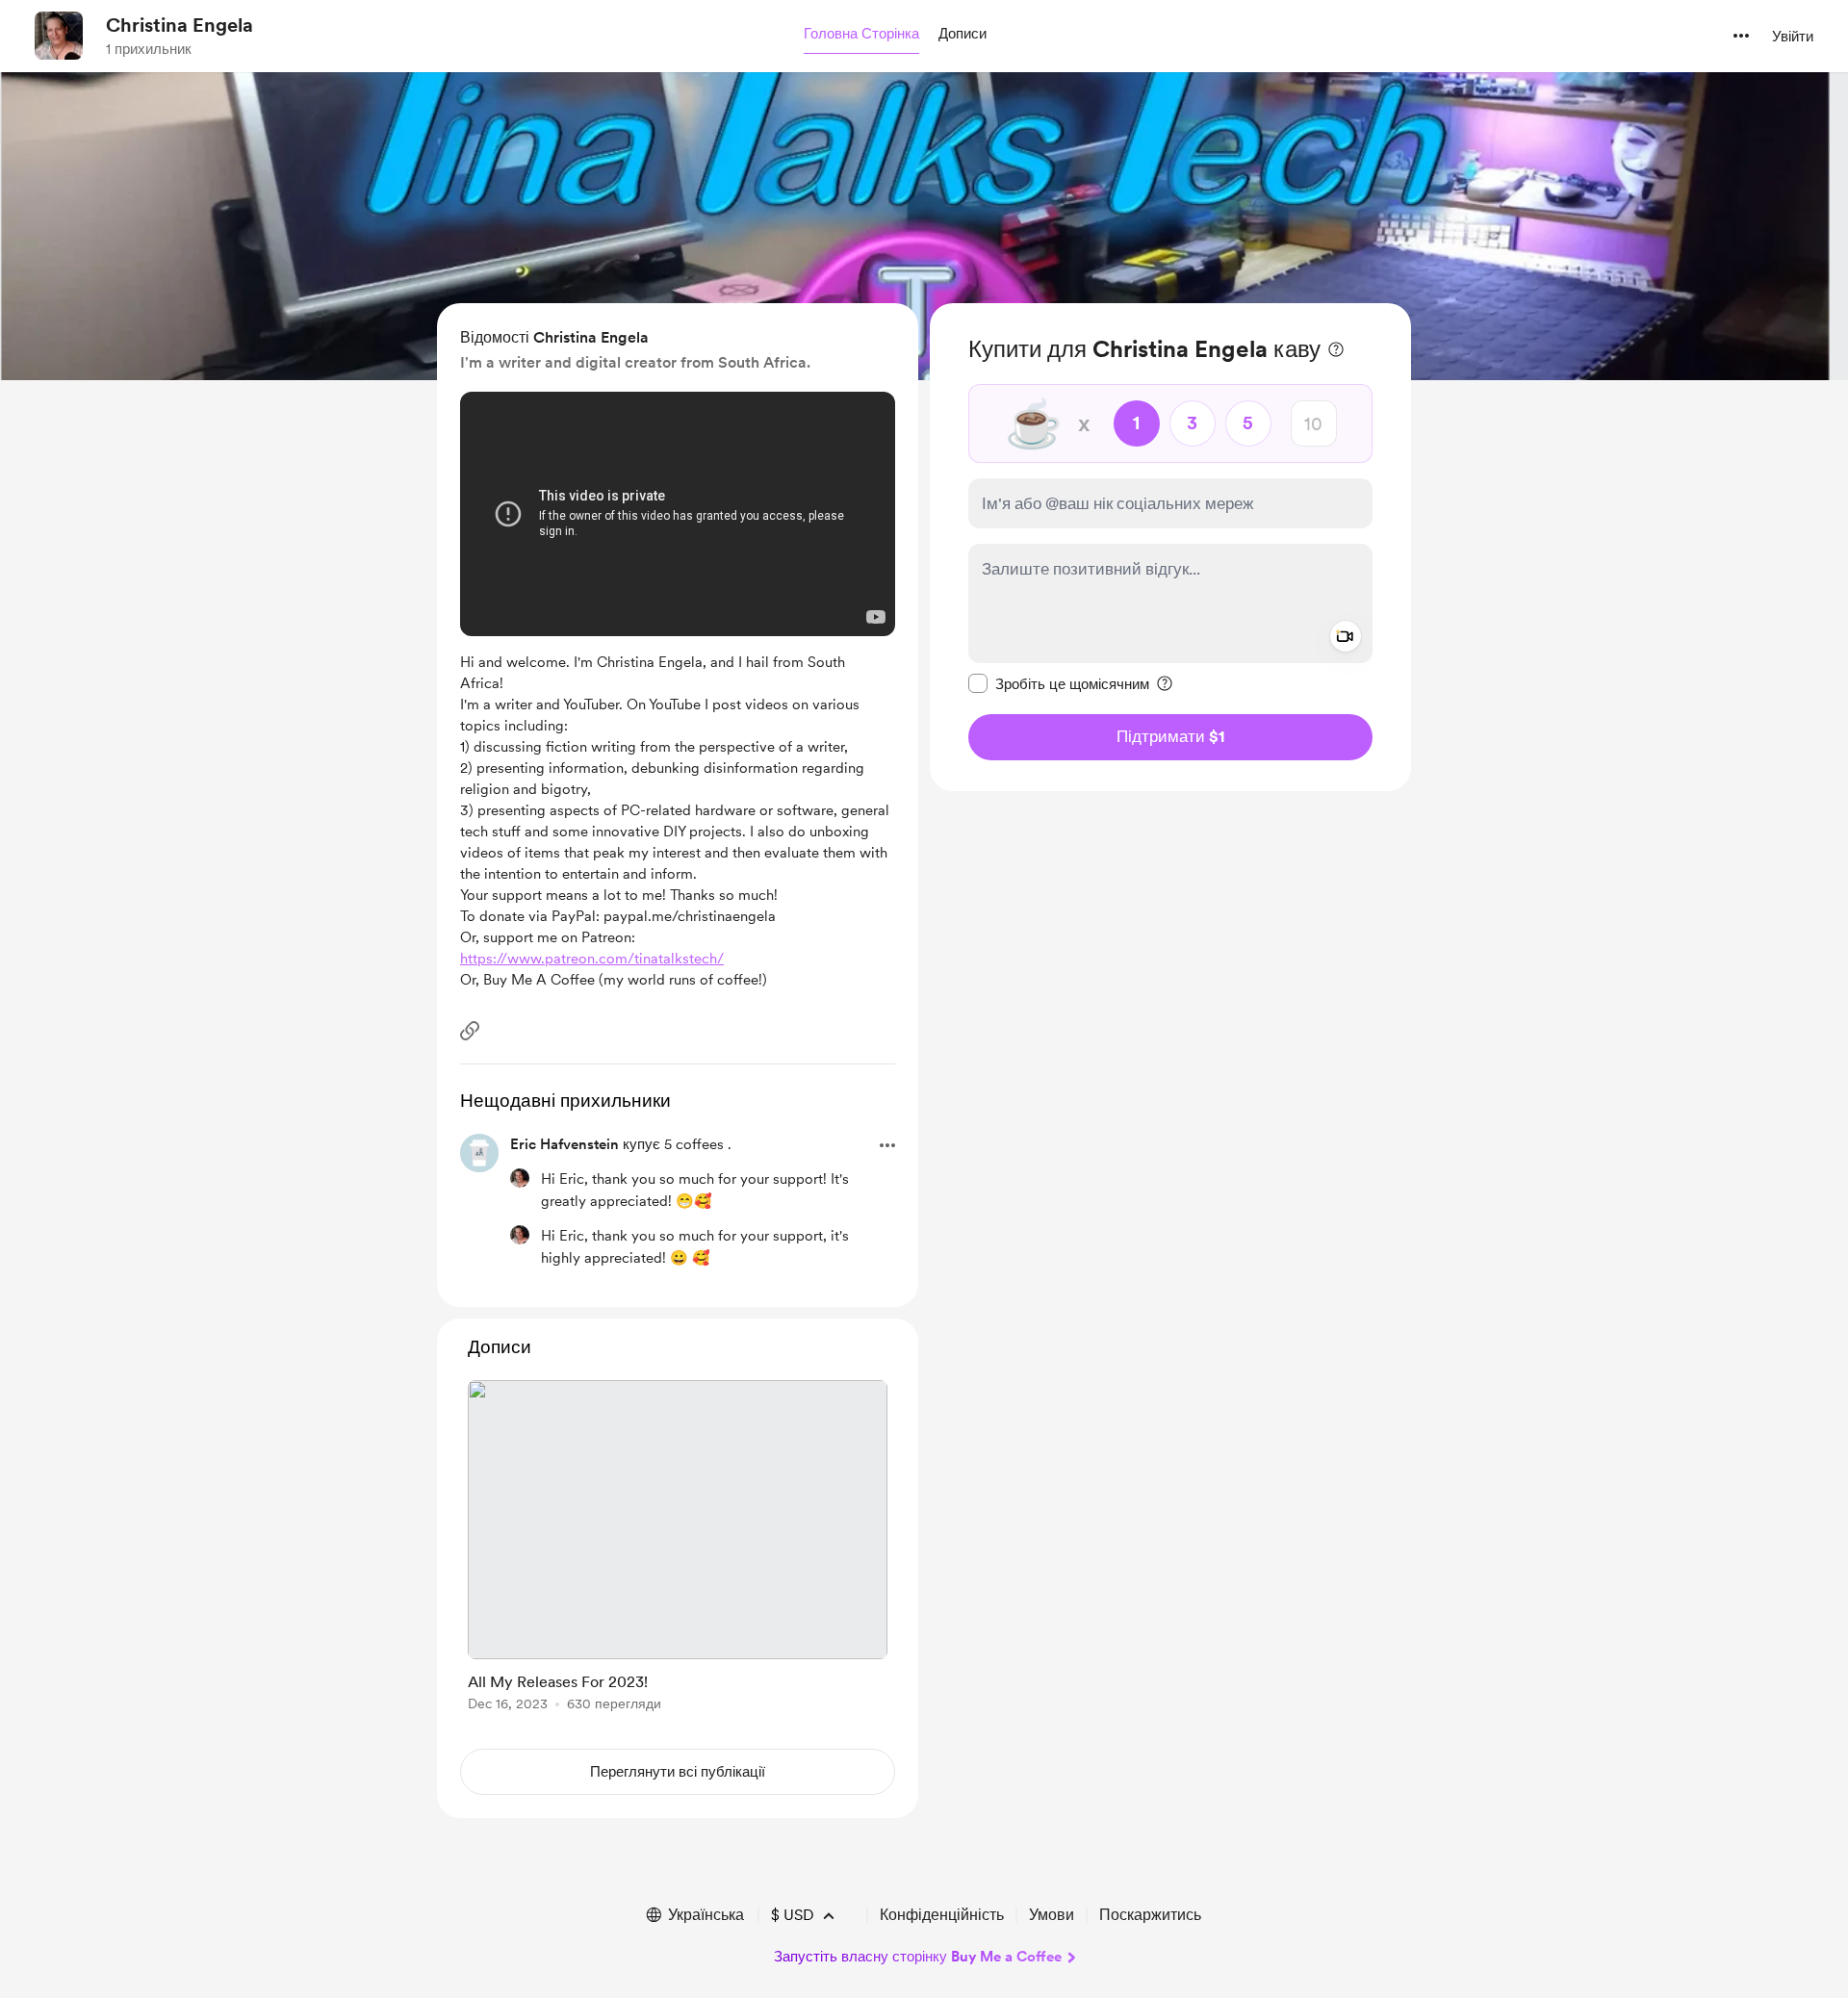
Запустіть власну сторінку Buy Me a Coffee (918, 1957)
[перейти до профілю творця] (59, 36)
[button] (861, 35)
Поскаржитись (1150, 1915)
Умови (1052, 1915)
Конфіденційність (942, 1915)
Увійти (1793, 37)
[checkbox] (1059, 683)
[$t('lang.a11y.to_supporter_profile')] (520, 1178)
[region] (1170, 547)
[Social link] (470, 1031)
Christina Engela (180, 25)
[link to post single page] (678, 1549)
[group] (678, 1549)
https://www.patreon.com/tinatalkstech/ (592, 959)
